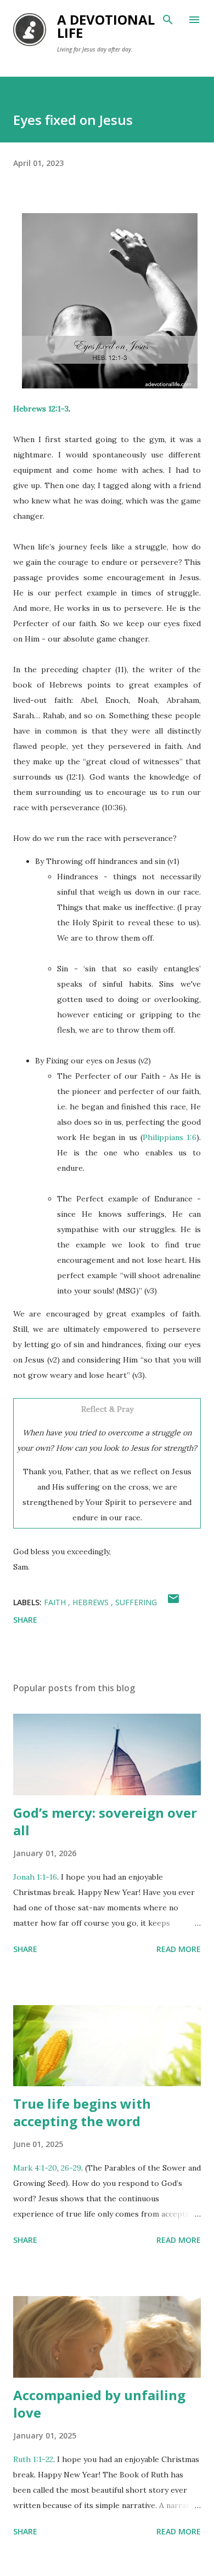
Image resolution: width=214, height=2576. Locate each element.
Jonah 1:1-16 (35, 1877)
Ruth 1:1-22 (33, 2459)
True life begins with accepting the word (82, 2112)
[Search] (168, 20)
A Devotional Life (106, 26)
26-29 (71, 2168)
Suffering (136, 1602)
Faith (56, 1602)
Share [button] (25, 1620)
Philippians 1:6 (170, 1137)
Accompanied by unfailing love (99, 2404)
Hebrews (92, 1602)
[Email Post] (173, 1602)
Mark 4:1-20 (35, 2168)
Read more (179, 1949)
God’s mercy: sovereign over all (105, 1821)
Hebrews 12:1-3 (41, 409)
